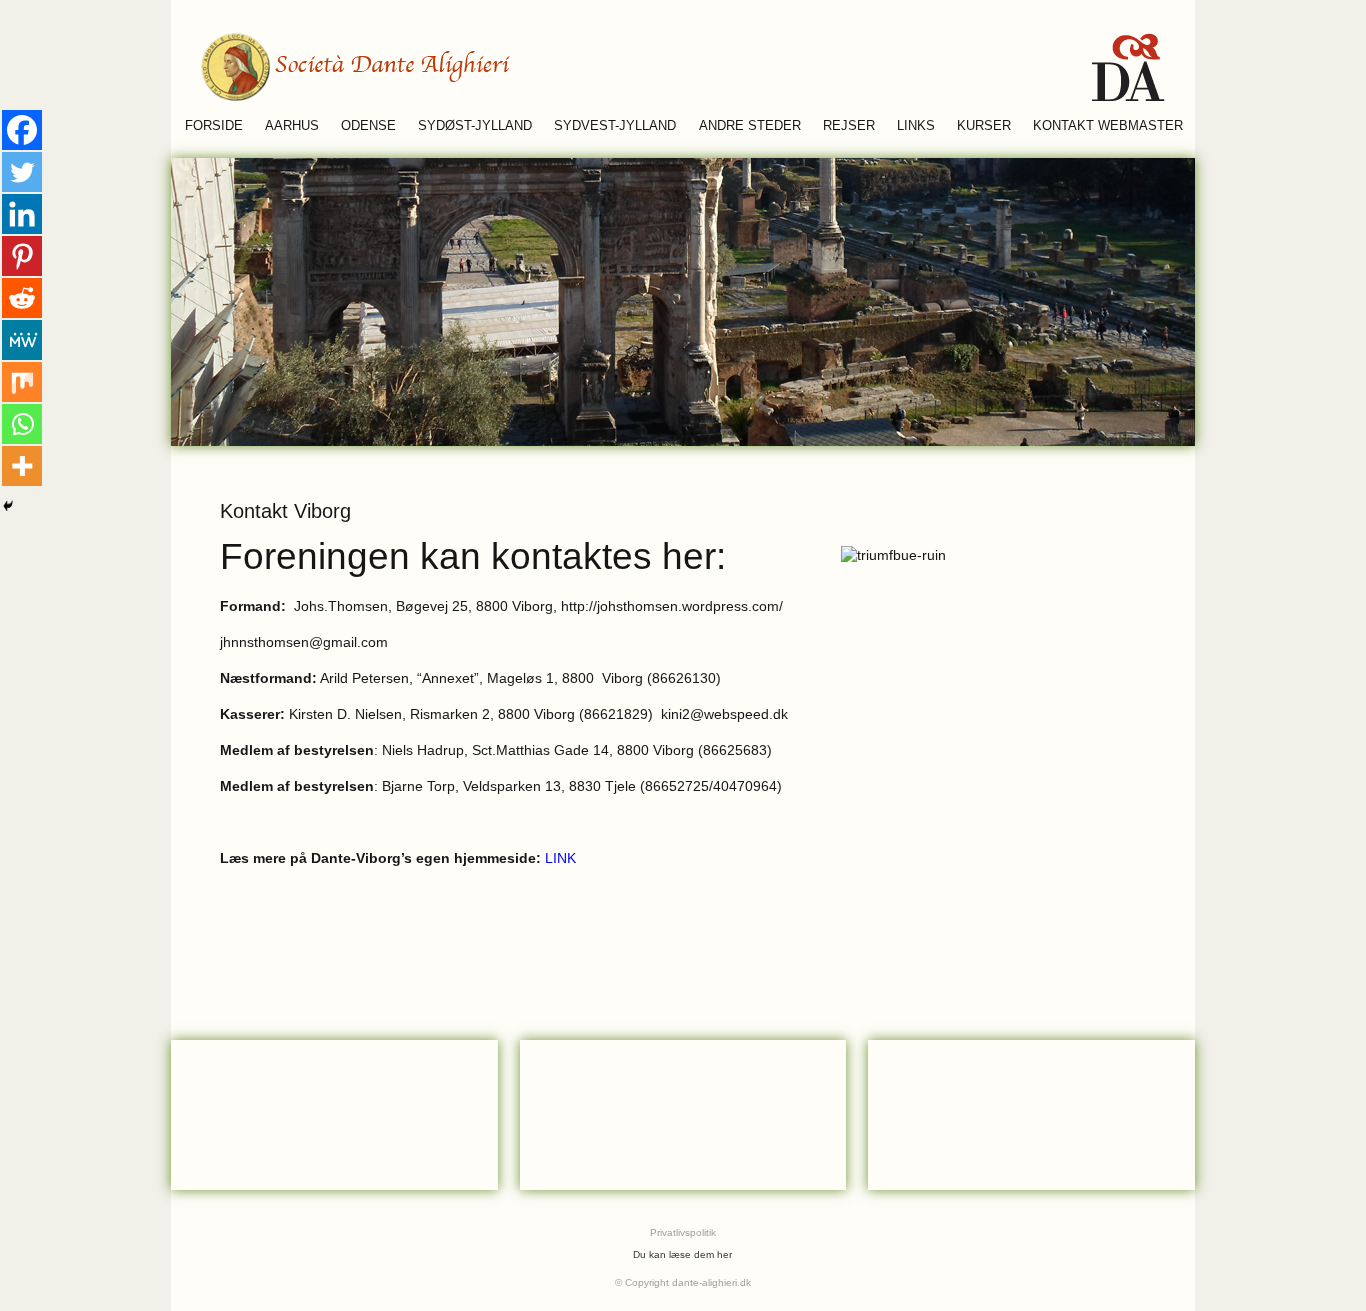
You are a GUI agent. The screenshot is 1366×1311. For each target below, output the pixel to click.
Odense (368, 126)
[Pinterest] (22, 256)
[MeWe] (22, 340)
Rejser (849, 126)
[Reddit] (22, 298)
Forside (214, 126)
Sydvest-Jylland (615, 126)
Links (916, 126)
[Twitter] (22, 172)
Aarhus (292, 126)
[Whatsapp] (22, 424)
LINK (560, 858)
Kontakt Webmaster (1108, 126)
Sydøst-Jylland (475, 126)
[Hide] (8, 506)
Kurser (984, 126)
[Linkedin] (22, 214)
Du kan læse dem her (682, 1254)
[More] (22, 466)
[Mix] (22, 382)
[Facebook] (22, 130)
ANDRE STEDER (750, 126)
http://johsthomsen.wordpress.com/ (672, 606)
